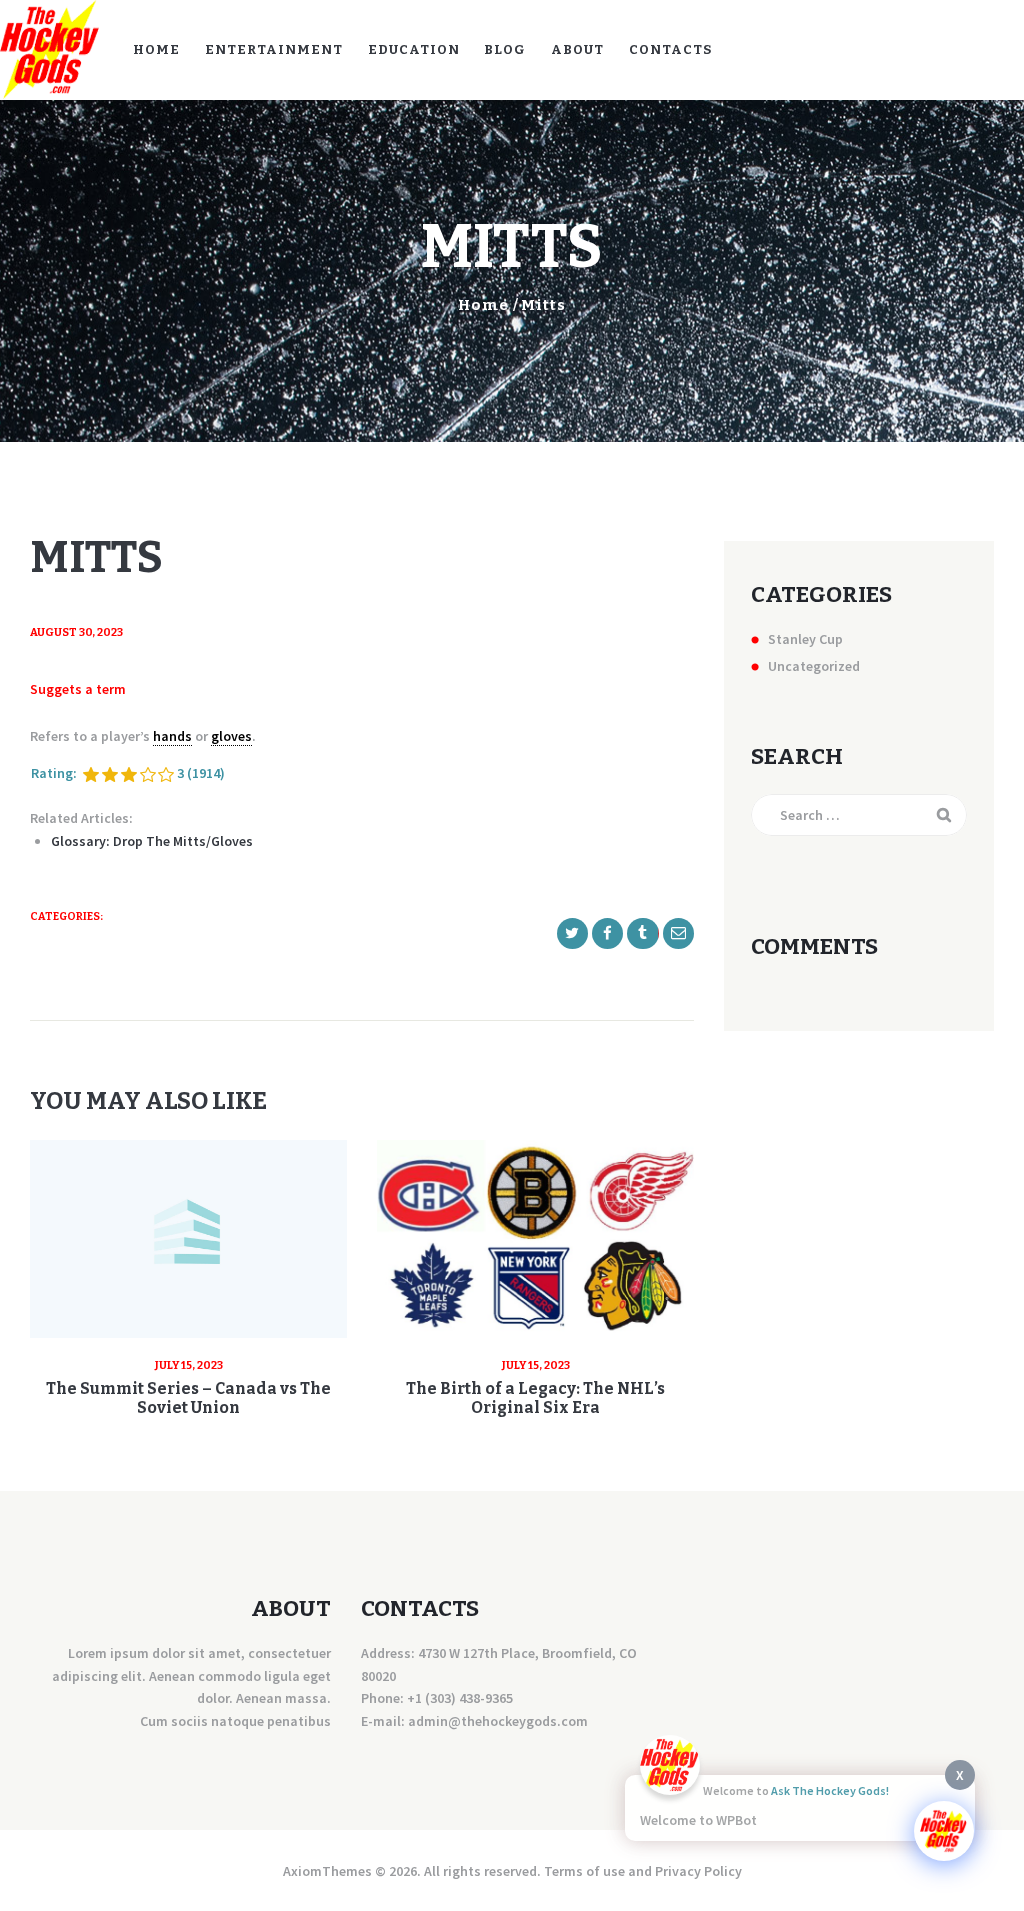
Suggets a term (78, 689)
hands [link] (172, 736)
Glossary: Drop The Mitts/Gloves (152, 841)
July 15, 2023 (189, 1365)
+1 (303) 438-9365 (460, 1698)
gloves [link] (231, 736)
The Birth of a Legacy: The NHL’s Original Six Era (535, 1398)
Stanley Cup (805, 639)
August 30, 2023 (76, 632)
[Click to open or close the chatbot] (944, 1831)
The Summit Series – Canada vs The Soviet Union (188, 1398)
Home (483, 305)
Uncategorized (814, 666)
